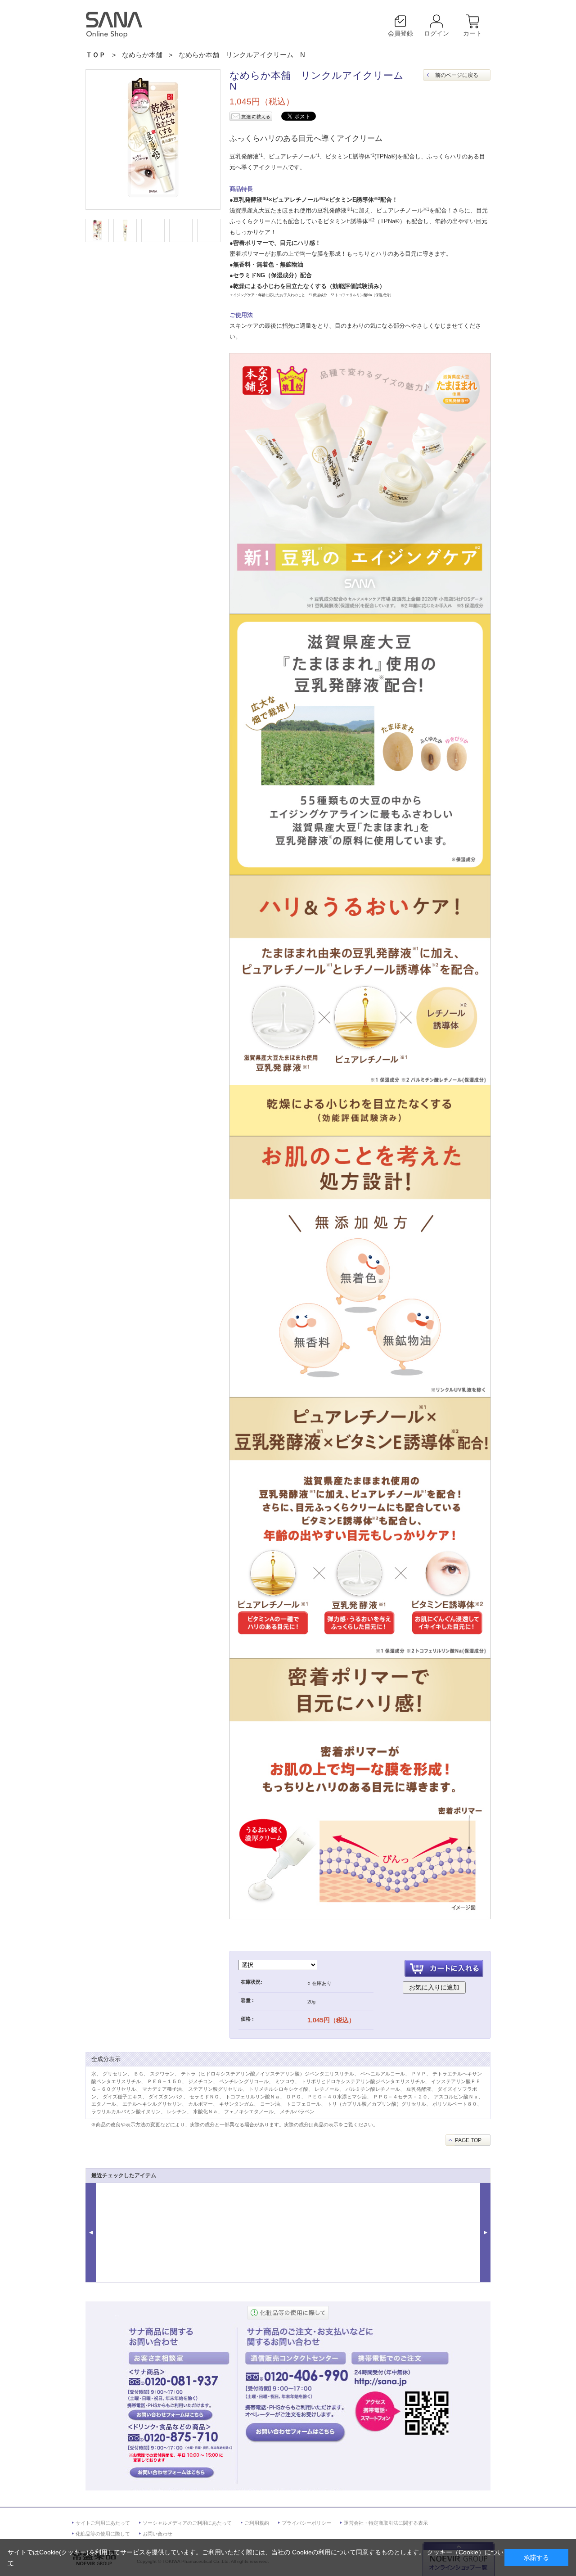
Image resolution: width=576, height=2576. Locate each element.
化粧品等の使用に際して (103, 2534)
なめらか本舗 (142, 55)
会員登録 (400, 33)
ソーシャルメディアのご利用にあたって (187, 2523)
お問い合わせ (157, 2534)
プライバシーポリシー (306, 2523)
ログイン (436, 33)
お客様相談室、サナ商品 (170, 2414)
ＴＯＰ (96, 55)
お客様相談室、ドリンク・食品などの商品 (170, 2473)
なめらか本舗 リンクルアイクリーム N (242, 55)
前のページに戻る (457, 75)
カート (472, 33)
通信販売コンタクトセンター (295, 2432)
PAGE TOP (468, 2140)
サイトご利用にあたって (103, 2523)
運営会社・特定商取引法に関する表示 (386, 2523)
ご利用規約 (257, 2523)
